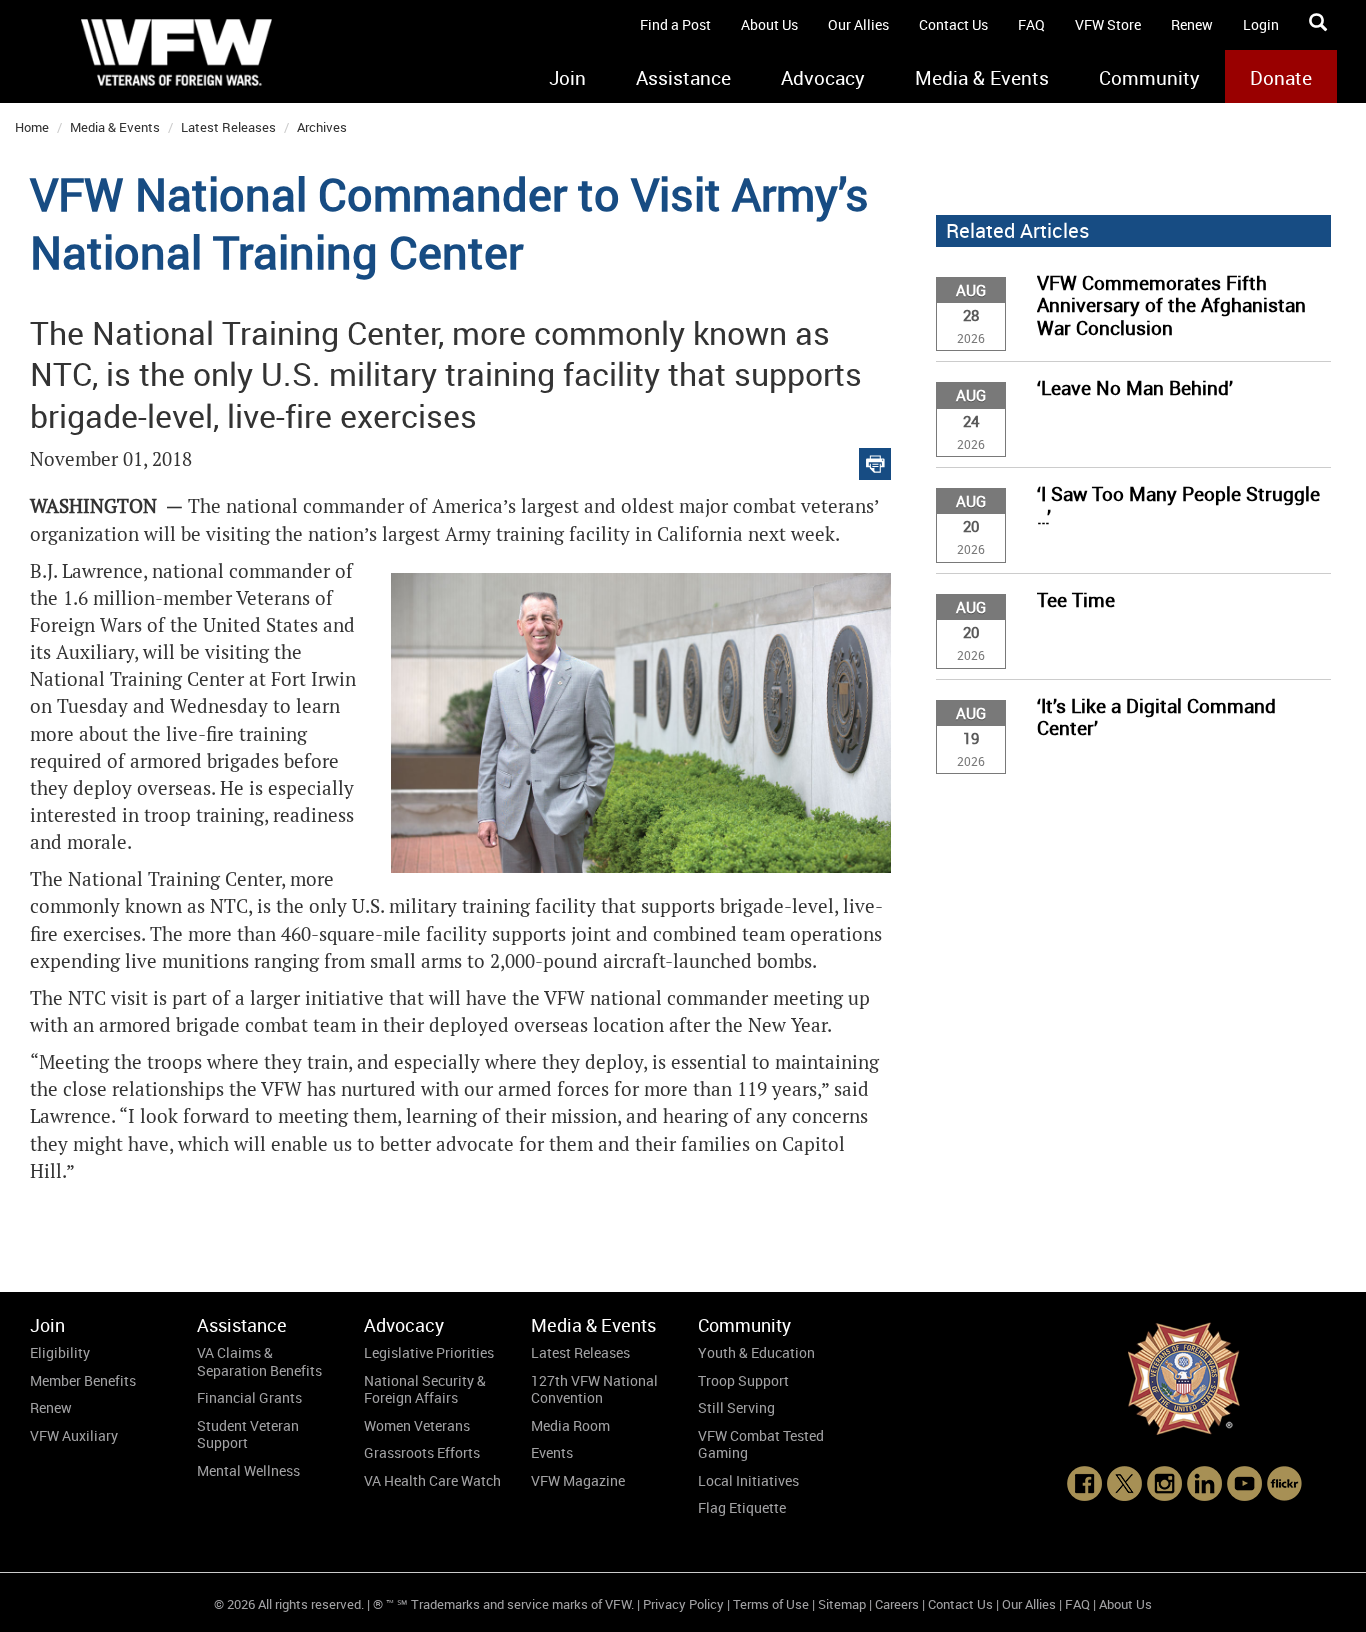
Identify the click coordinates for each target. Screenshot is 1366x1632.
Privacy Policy (683, 1604)
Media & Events (982, 78)
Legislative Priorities (429, 1352)
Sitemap (842, 1604)
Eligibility (60, 1352)
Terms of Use (771, 1604)
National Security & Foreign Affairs (425, 1389)
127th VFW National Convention (594, 1389)
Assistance (683, 78)
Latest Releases (228, 127)
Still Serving (736, 1407)
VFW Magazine (578, 1480)
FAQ (1031, 24)
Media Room (570, 1425)
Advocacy (823, 78)
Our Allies (858, 24)
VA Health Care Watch (432, 1480)
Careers (897, 1604)
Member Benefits (83, 1380)
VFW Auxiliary (74, 1435)
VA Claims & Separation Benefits (259, 1361)
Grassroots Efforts (422, 1452)
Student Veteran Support (248, 1434)
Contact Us (953, 24)
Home (32, 127)
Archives (322, 127)
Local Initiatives (748, 1480)
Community (1149, 78)
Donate (1281, 78)
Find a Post (675, 24)
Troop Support (743, 1380)
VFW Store (1108, 24)
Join (567, 78)
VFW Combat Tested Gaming (761, 1444)
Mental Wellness (248, 1470)
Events (552, 1452)
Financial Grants (249, 1397)
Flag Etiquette (742, 1507)
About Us (769, 24)
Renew (1192, 24)
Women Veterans (417, 1425)
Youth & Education (756, 1352)
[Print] (875, 459)
